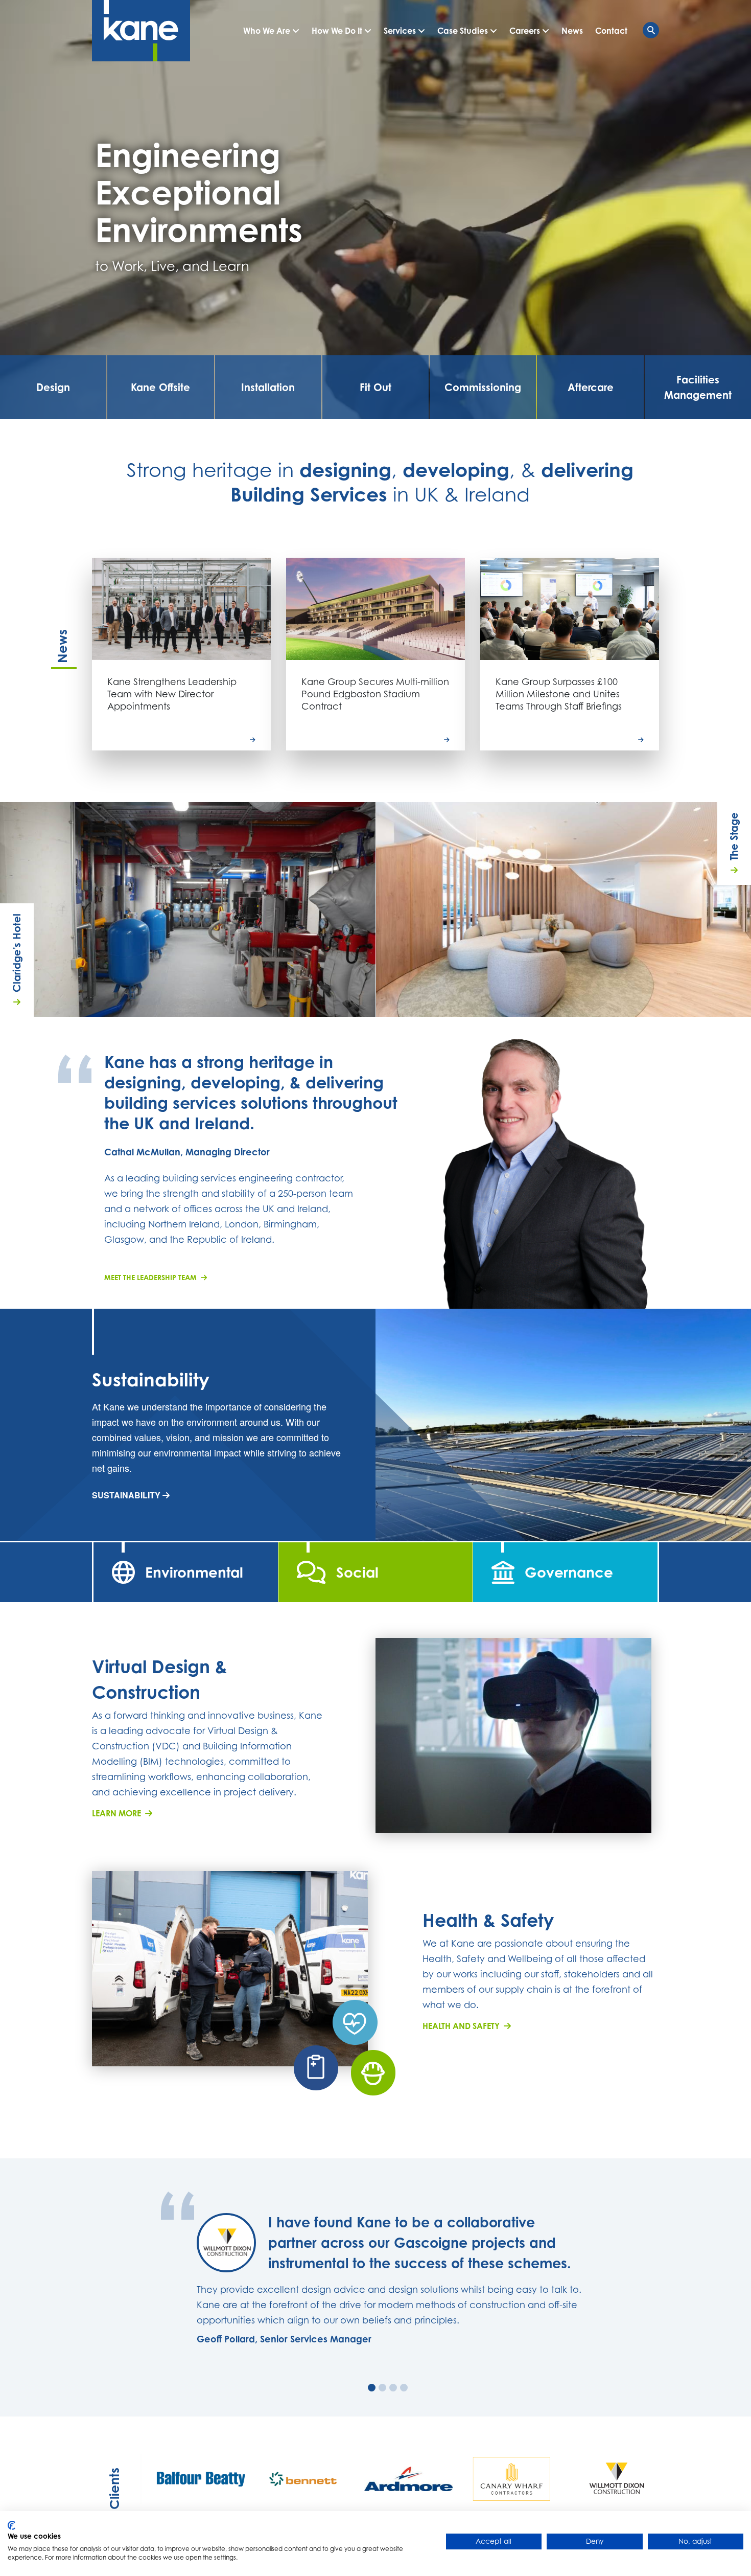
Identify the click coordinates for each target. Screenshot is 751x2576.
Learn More (119, 1813)
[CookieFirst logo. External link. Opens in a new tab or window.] (11, 2525)
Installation (268, 387)
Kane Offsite (160, 387)
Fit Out (375, 387)
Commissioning (483, 387)
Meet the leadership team (152, 1277)
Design (53, 387)
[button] (271, 31)
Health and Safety (463, 2026)
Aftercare (591, 387)
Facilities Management (698, 387)
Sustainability (127, 1495)
